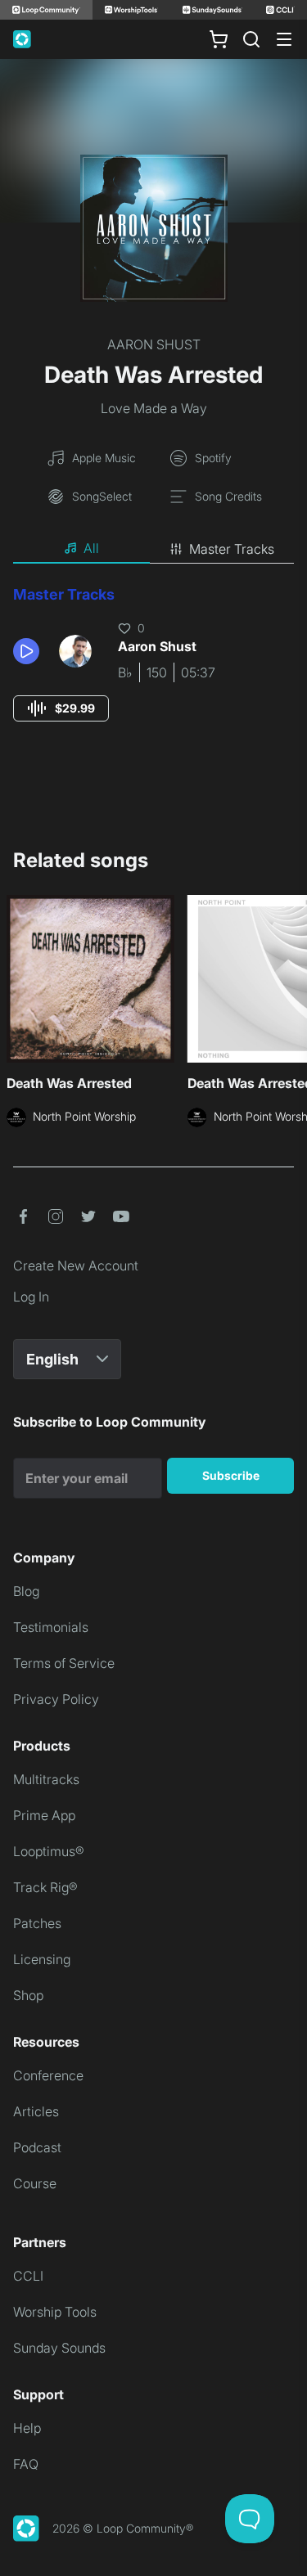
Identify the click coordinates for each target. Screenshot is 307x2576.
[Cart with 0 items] (219, 39)
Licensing (42, 1959)
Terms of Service (64, 1663)
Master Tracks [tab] (232, 549)
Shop (28, 1995)
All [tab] (91, 548)
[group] (61, 708)
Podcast (37, 2147)
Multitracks (46, 1779)
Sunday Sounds (59, 2348)
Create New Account (76, 1266)
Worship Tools (55, 2312)
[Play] (26, 651)
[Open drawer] (284, 39)
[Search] (251, 39)
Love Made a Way (154, 408)
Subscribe (231, 1475)
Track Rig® (45, 1887)
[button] (29, 651)
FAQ (26, 2464)
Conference (48, 2075)
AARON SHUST (154, 344)
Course (35, 2183)
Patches (37, 1923)
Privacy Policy (56, 1699)
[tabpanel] (153, 669)
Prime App (44, 1815)
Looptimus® (49, 1851)
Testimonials (51, 1627)
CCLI (28, 2276)
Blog (26, 1591)
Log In (31, 1297)
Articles (36, 2111)
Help (27, 2428)
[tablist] (153, 549)
